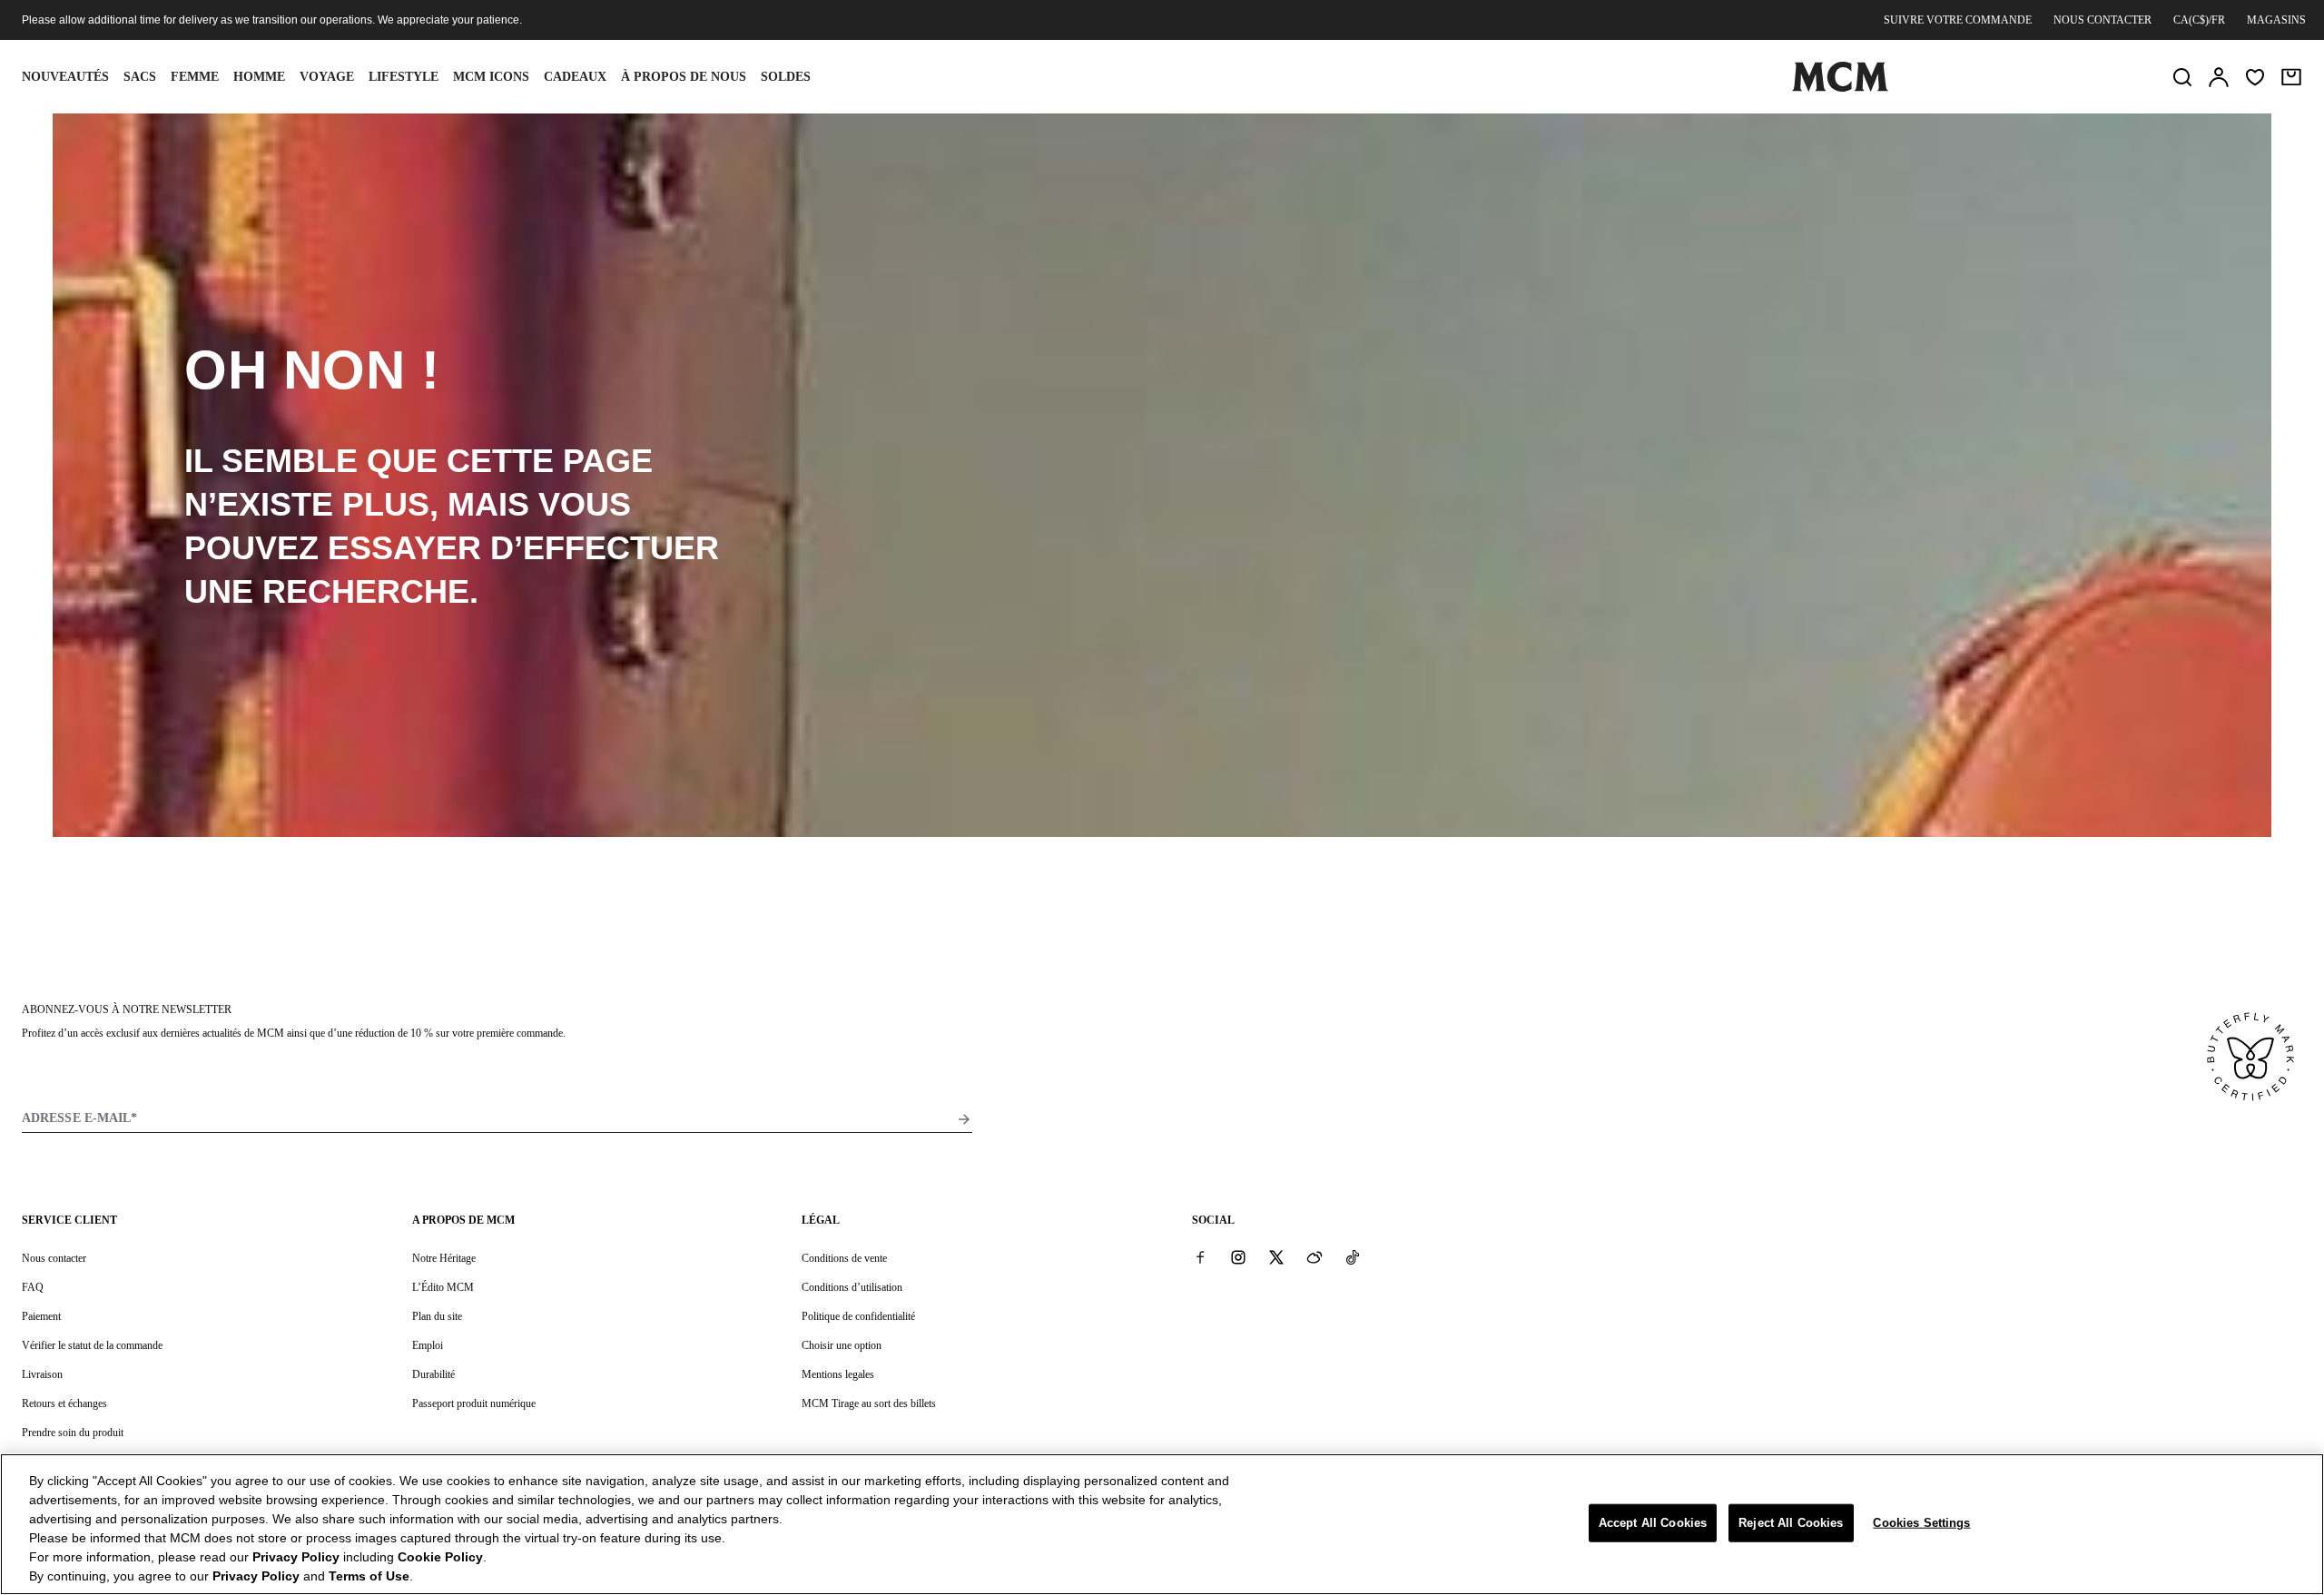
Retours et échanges (64, 1403)
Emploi (428, 1345)
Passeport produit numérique (474, 1403)
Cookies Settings (1921, 1523)
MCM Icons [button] (491, 77)
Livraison (42, 1374)
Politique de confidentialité (858, 1316)
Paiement (41, 1316)
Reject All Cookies (1791, 1523)
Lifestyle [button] (404, 77)
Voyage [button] (327, 77)
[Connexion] (2219, 77)
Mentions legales (838, 1374)
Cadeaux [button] (575, 77)
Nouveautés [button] (65, 77)
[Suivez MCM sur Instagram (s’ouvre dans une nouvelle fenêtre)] (1238, 1257)
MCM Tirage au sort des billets (869, 1403)
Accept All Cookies (1653, 1523)
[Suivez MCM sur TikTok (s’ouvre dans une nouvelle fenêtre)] (1353, 1257)
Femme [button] (195, 77)
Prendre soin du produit (73, 1433)
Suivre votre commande (1958, 20)
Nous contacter (2102, 20)
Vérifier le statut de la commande (92, 1345)
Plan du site (437, 1316)
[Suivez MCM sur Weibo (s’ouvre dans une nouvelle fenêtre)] (1315, 1257)
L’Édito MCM (443, 1287)
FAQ (33, 1287)
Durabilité (433, 1374)
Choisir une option (842, 1345)
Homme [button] (259, 77)
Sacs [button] (140, 77)
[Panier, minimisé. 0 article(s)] (2291, 77)
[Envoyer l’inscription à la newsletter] (964, 1119)
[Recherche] (2182, 77)
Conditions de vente (844, 1258)
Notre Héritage (444, 1258)
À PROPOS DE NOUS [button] (684, 77)
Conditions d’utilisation (852, 1287)
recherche (366, 591)
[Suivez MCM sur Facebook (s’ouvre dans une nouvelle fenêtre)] (1200, 1257)
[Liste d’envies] (2255, 77)
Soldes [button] (786, 77)
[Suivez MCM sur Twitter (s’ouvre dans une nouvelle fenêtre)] (1276, 1257)
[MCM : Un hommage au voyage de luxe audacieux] (1840, 88)
